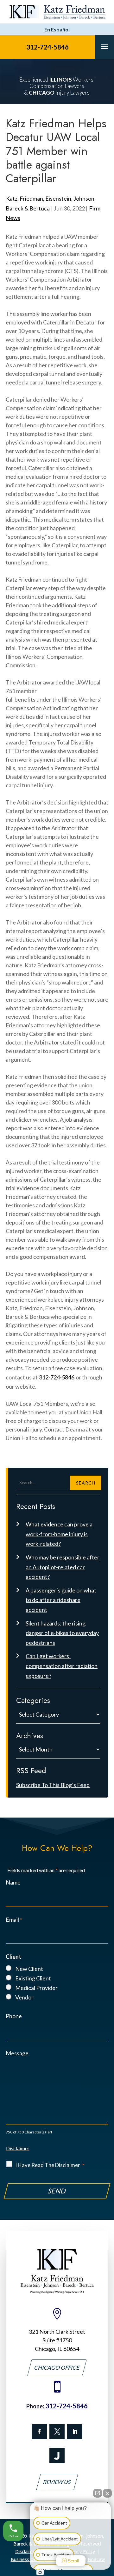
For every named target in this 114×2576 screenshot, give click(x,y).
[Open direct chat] (98, 2493)
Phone (14, 2016)
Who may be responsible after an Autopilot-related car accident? (63, 1567)
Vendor (24, 1997)
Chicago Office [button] (57, 2368)
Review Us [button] (57, 2482)
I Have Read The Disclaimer (50, 2165)
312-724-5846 (47, 47)
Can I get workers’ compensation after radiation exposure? (62, 1666)
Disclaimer (18, 2148)
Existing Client (33, 1978)
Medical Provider (36, 1988)
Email (14, 1919)
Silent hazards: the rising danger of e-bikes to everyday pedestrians (62, 1633)
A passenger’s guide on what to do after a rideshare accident (61, 1600)
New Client (29, 1969)
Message (17, 2053)
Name (13, 1882)
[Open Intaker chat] (40, 2573)
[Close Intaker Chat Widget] (107, 2493)
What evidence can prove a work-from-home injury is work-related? (59, 1534)
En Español (57, 29)
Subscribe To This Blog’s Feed (53, 1785)
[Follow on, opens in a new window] (57, 2432)
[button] (104, 46)
